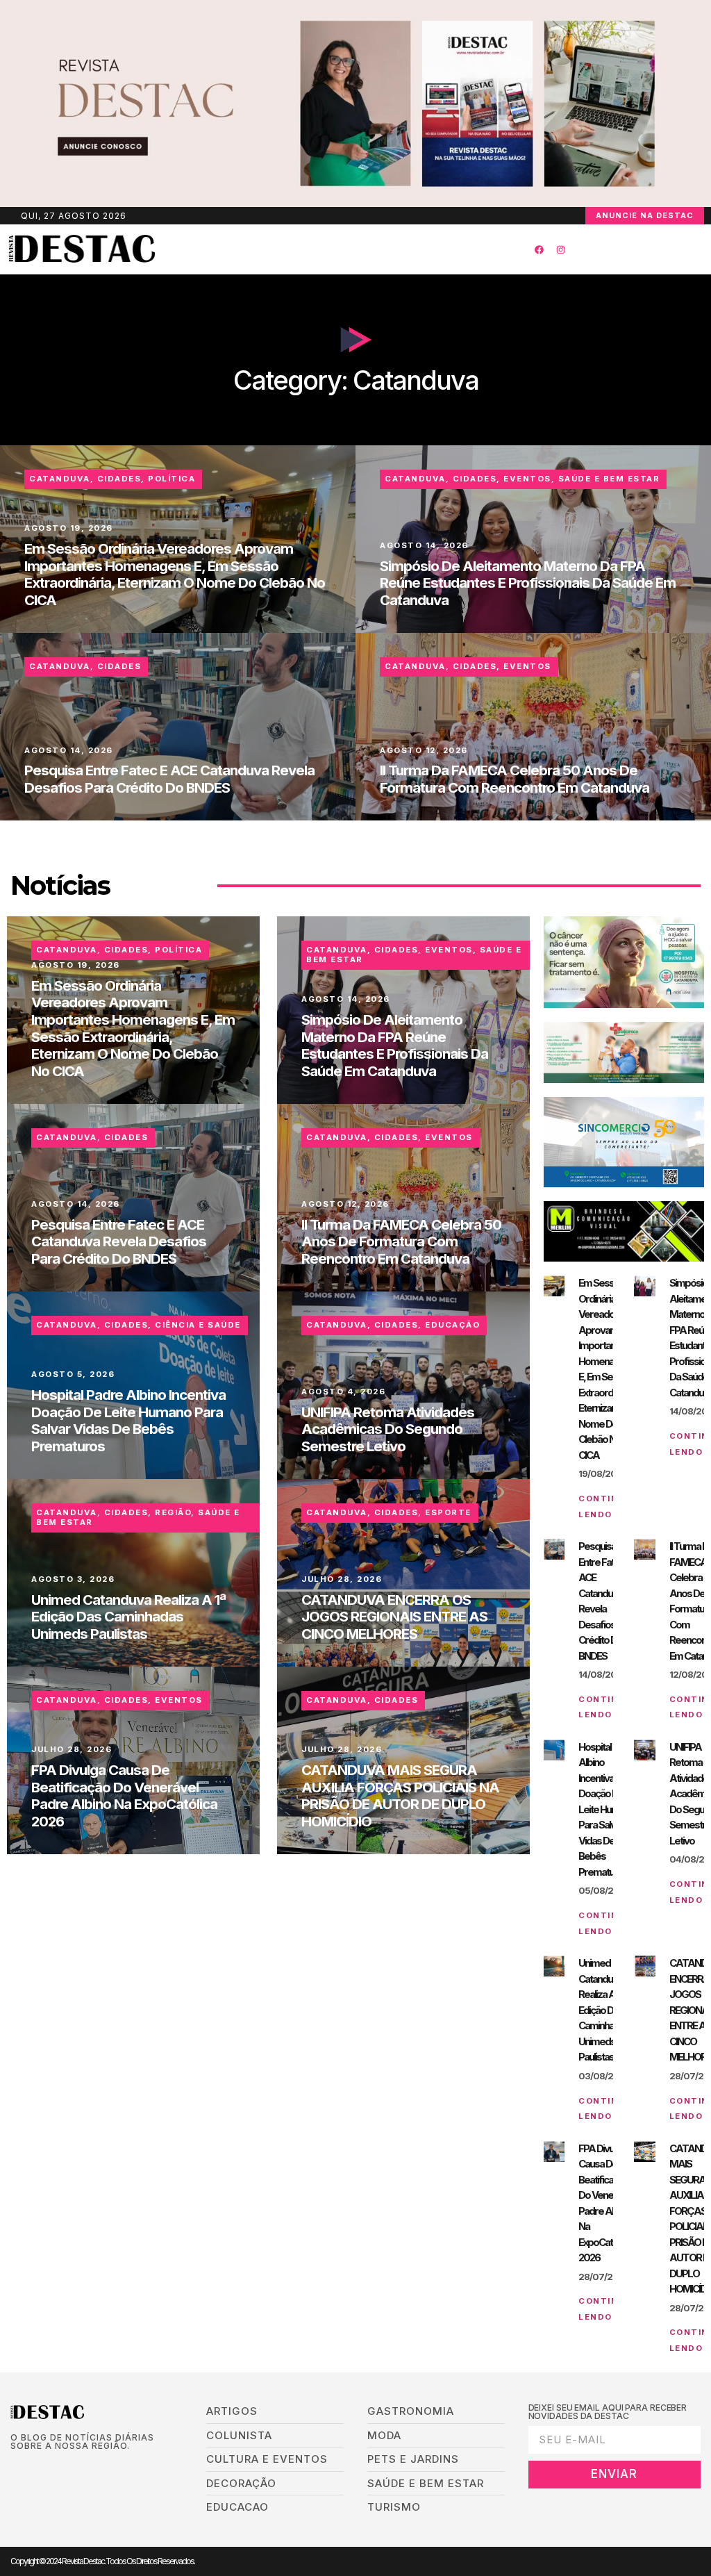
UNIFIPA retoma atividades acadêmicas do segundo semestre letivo (388, 1429)
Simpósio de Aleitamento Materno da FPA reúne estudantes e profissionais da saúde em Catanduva (528, 583)
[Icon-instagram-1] (58, 2469)
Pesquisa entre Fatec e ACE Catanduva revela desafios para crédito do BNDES (169, 779)
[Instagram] (560, 249)
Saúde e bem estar (609, 479)
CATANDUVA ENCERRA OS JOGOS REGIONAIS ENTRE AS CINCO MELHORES (394, 1617)
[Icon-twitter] (36, 2469)
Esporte (448, 1512)
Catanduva (60, 479)
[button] (331, 250)
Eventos (527, 479)
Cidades (119, 479)
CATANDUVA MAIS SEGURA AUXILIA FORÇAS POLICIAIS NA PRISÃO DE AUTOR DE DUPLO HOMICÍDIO (400, 1795)
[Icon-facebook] (15, 2469)
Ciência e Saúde (198, 1325)
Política (172, 479)
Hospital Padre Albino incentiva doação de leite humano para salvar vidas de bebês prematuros (128, 1420)
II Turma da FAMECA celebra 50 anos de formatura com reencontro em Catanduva (515, 779)
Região (173, 1512)
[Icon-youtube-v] (80, 2469)
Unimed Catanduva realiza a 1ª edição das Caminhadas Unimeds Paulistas (128, 1617)
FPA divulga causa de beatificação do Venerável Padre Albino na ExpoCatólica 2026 (124, 1795)
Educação (452, 1325)
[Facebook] (539, 249)
